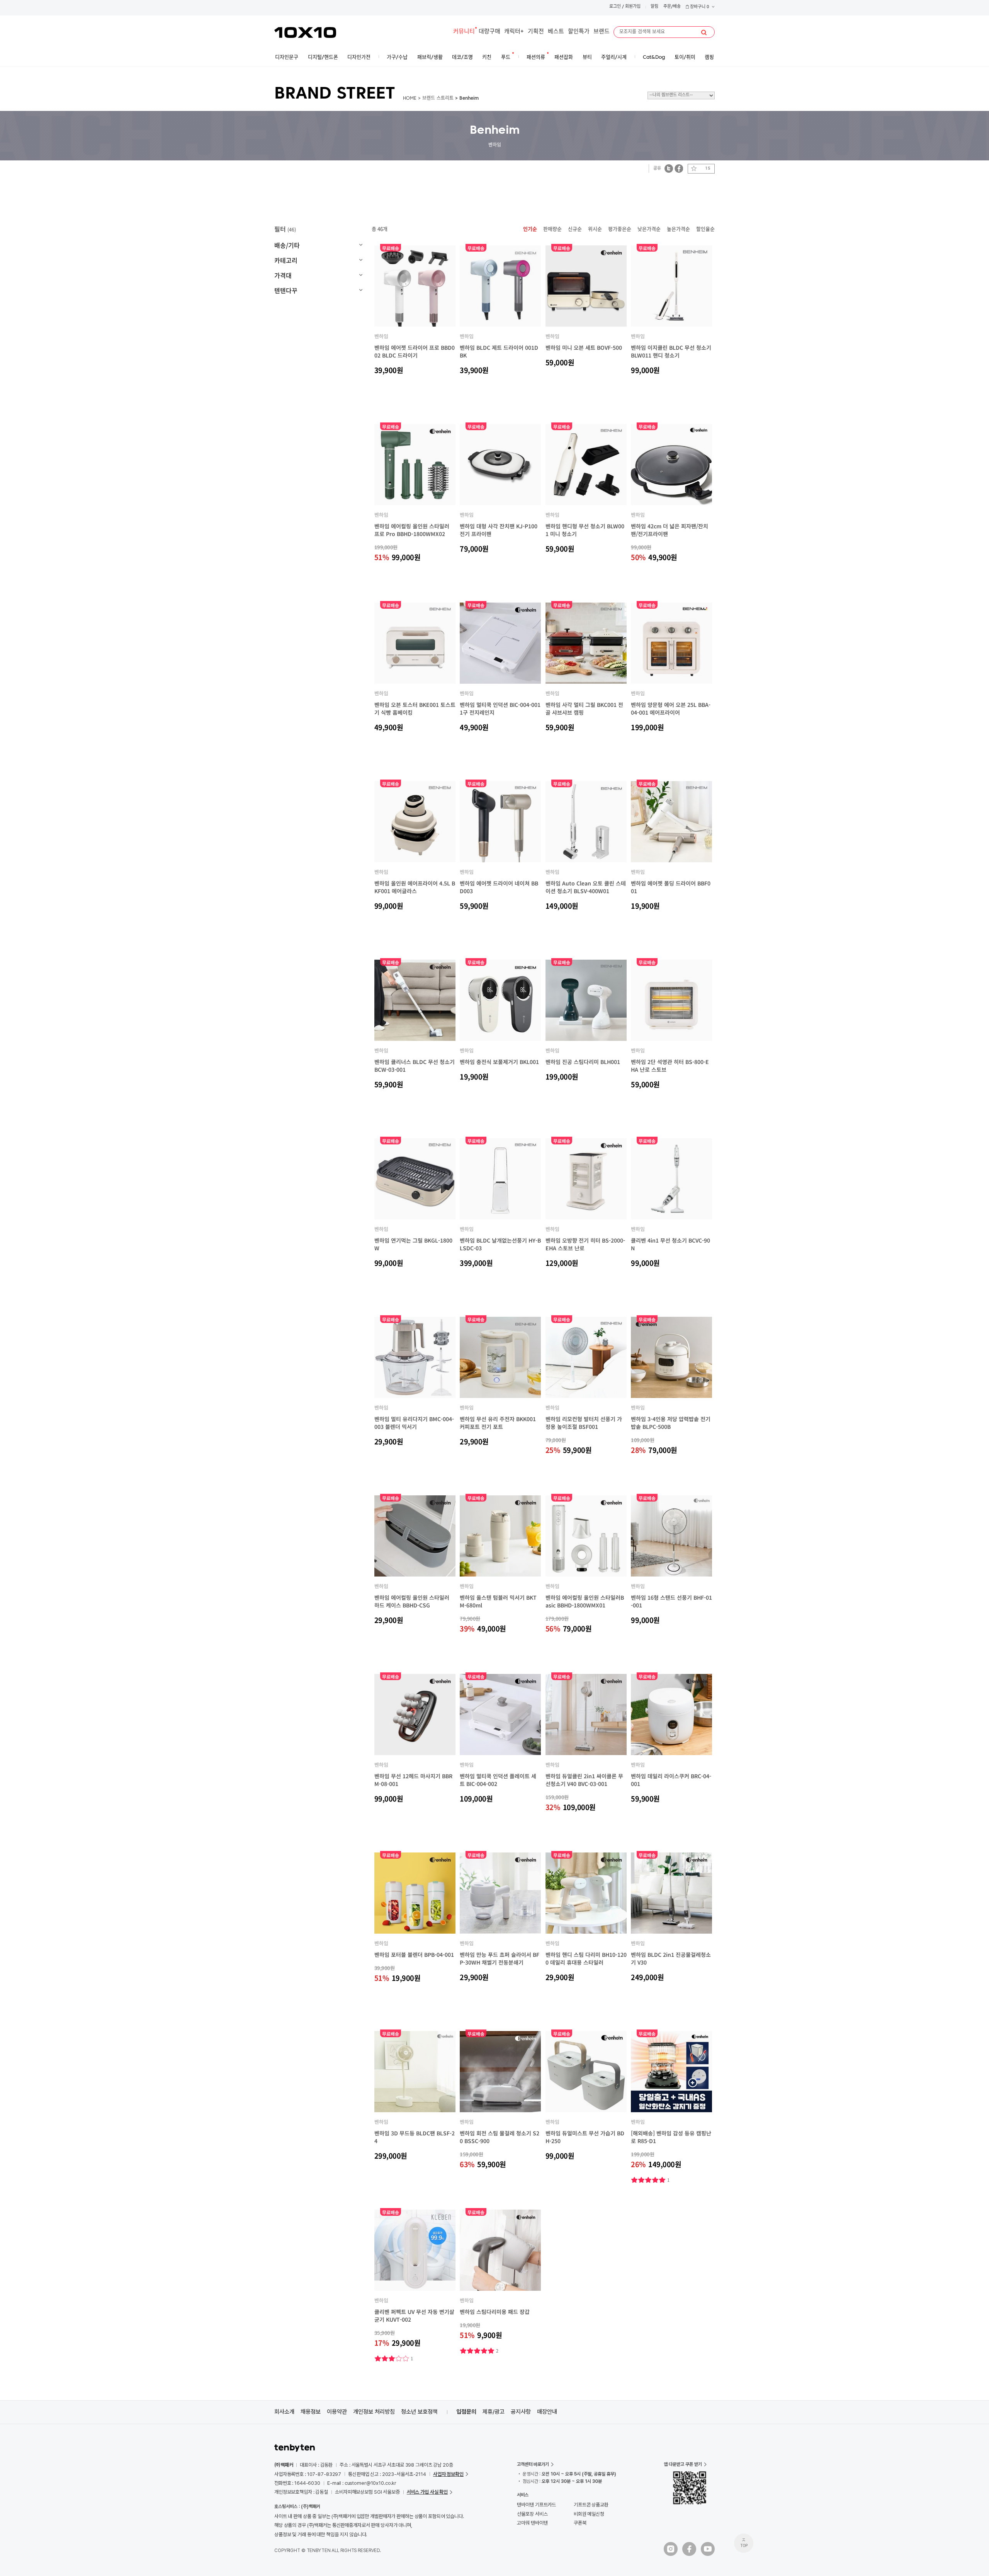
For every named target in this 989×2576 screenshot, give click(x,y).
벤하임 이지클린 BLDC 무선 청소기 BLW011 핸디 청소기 (671, 351)
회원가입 (633, 7)
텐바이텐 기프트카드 (536, 2505)
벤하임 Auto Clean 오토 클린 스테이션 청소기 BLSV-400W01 (586, 887)
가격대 (283, 275)
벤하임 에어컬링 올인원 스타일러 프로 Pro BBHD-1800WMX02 (412, 530)
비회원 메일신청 (589, 2514)
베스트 (556, 32)
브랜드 (602, 32)
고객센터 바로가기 (533, 2464)
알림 (654, 7)
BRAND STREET (335, 94)
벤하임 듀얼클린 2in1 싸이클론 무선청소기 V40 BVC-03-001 (584, 1780)
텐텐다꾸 (286, 290)
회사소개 (284, 2412)
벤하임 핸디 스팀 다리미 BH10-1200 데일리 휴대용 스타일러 (586, 1958)
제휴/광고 (494, 2412)
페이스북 (679, 168)
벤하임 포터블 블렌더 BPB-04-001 (414, 1955)
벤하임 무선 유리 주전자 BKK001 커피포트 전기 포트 (498, 1423)
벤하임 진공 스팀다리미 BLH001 (583, 1062)
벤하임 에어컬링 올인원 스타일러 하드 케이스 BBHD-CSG (412, 1601)
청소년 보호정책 (419, 2412)
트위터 (669, 168)
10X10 (305, 32)
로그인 (615, 7)
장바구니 (699, 7)
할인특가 (579, 32)
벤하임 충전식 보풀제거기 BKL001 (499, 1062)
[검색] (704, 32)
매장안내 (547, 2412)
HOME (410, 99)
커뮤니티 (464, 32)
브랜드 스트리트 (438, 99)
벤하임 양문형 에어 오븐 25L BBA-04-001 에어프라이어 (671, 708)
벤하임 (381, 336)
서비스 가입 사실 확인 (427, 2492)
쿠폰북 (580, 2523)
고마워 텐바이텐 (532, 2523)
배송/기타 (287, 245)
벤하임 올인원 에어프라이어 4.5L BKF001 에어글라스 (415, 887)
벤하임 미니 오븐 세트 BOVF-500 (584, 347)
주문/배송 (672, 7)
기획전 (536, 32)
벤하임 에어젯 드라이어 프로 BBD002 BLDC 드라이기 (415, 351)
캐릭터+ (514, 32)
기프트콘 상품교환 (591, 2505)
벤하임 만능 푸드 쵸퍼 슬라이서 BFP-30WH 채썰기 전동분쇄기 (500, 1958)
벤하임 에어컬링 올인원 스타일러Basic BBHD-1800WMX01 (585, 1601)
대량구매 (489, 32)
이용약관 (337, 2412)
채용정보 (311, 2412)
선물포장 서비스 (532, 2514)
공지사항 (521, 2412)
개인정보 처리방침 (374, 2412)
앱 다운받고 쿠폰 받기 (683, 2464)
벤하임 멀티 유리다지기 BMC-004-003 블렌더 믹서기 (414, 1423)
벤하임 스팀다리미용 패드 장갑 (495, 2312)
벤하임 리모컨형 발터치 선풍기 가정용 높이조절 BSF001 (584, 1423)
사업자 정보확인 (448, 2474)
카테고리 (286, 260)
